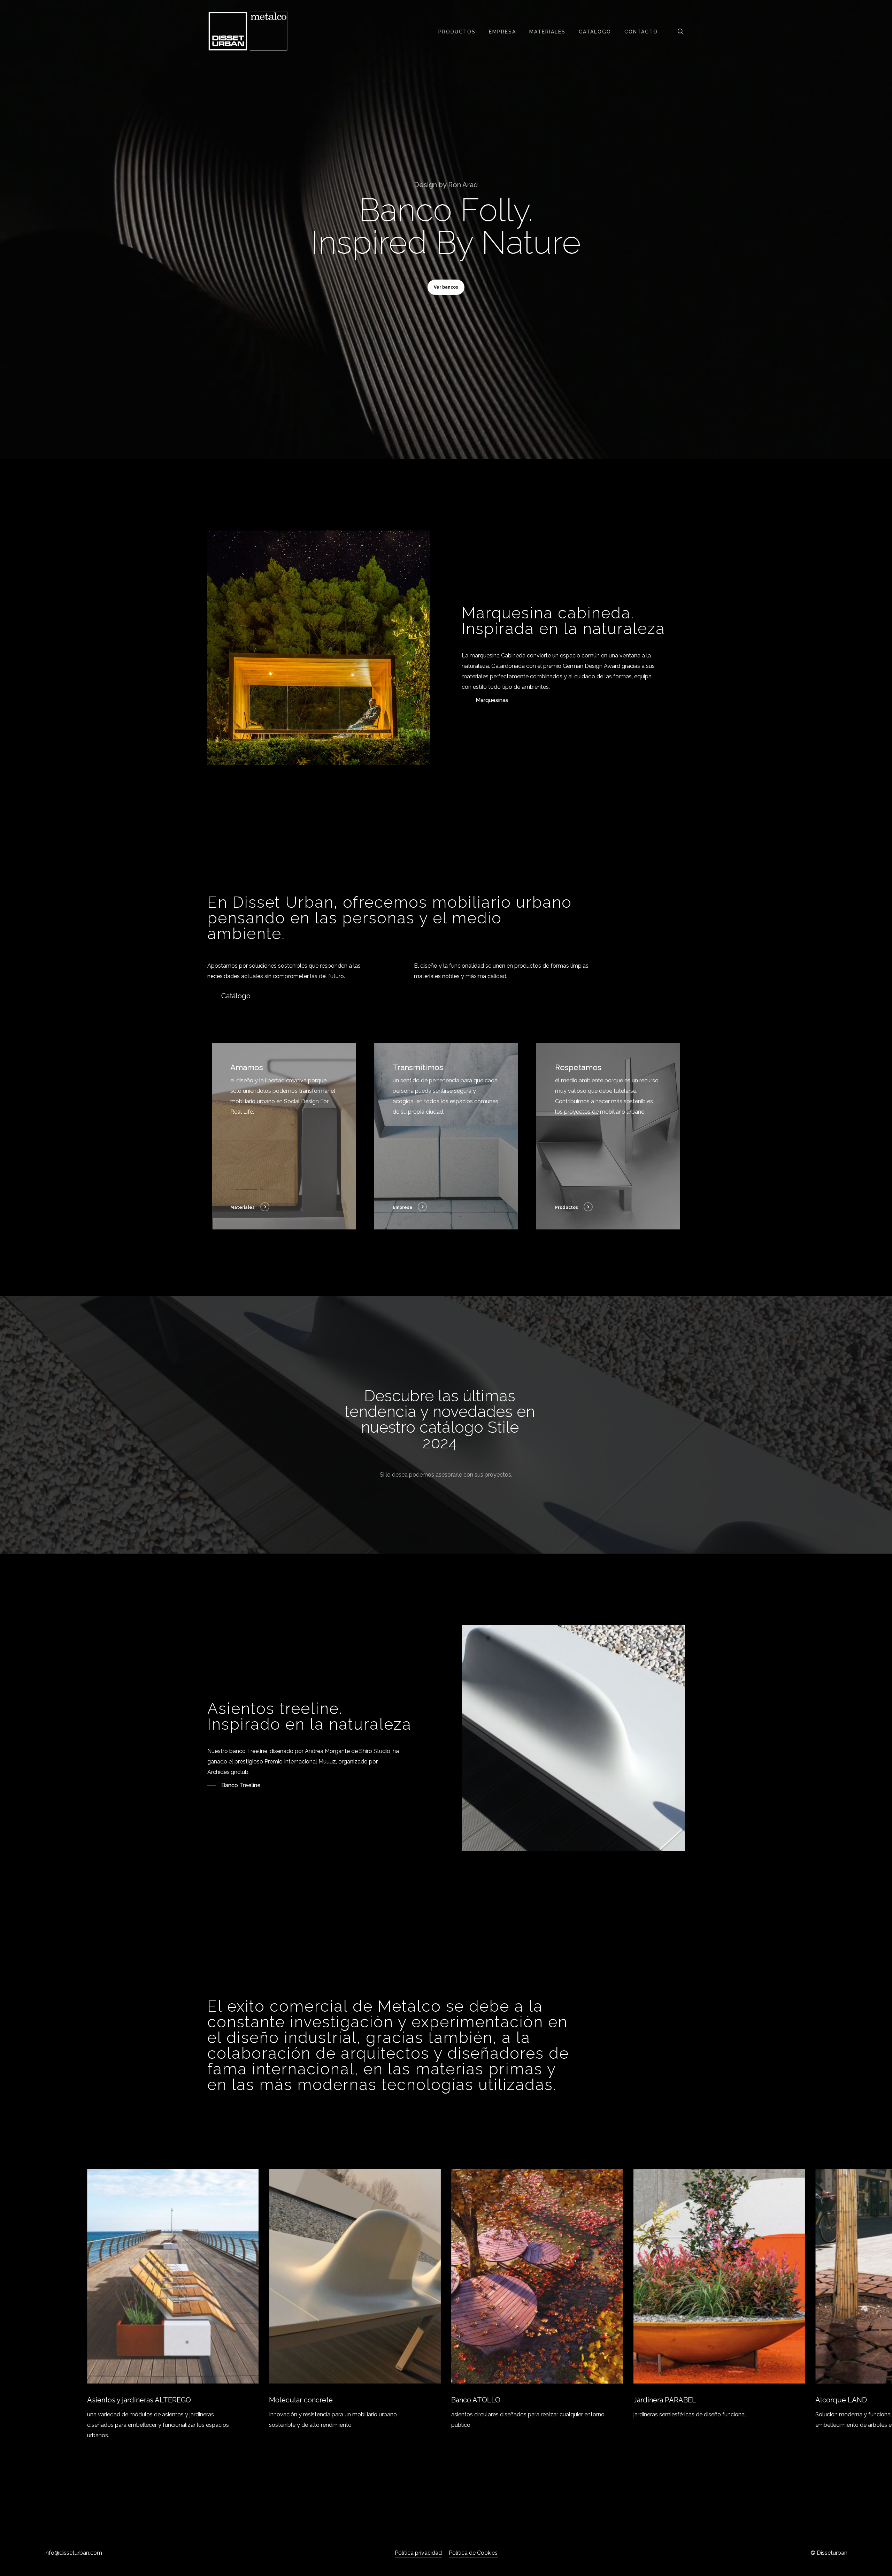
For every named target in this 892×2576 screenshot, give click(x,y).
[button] (446, 287)
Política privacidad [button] (418, 2553)
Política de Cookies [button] (473, 2553)
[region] (446, 2305)
